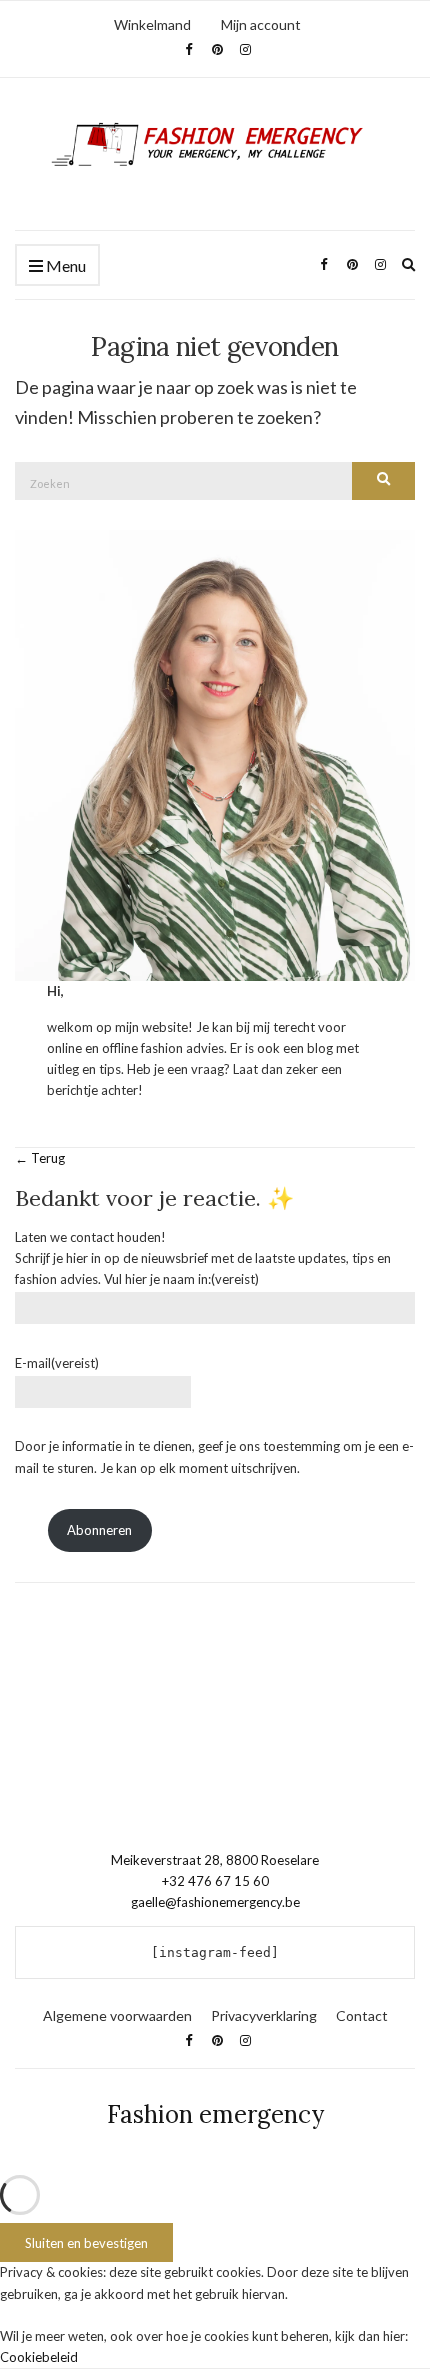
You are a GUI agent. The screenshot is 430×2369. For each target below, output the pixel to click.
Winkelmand (152, 24)
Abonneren (99, 1530)
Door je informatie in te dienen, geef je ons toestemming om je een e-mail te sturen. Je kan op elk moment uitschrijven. (214, 1456)
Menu (64, 265)
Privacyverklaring (264, 2015)
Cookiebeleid (39, 2357)
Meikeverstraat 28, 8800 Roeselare (215, 1860)
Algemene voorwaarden (117, 2015)
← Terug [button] (40, 1158)
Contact (362, 2015)
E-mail (57, 1363)
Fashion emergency (215, 2114)
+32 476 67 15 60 (215, 1881)
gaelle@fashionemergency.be (215, 1902)
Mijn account (261, 24)
